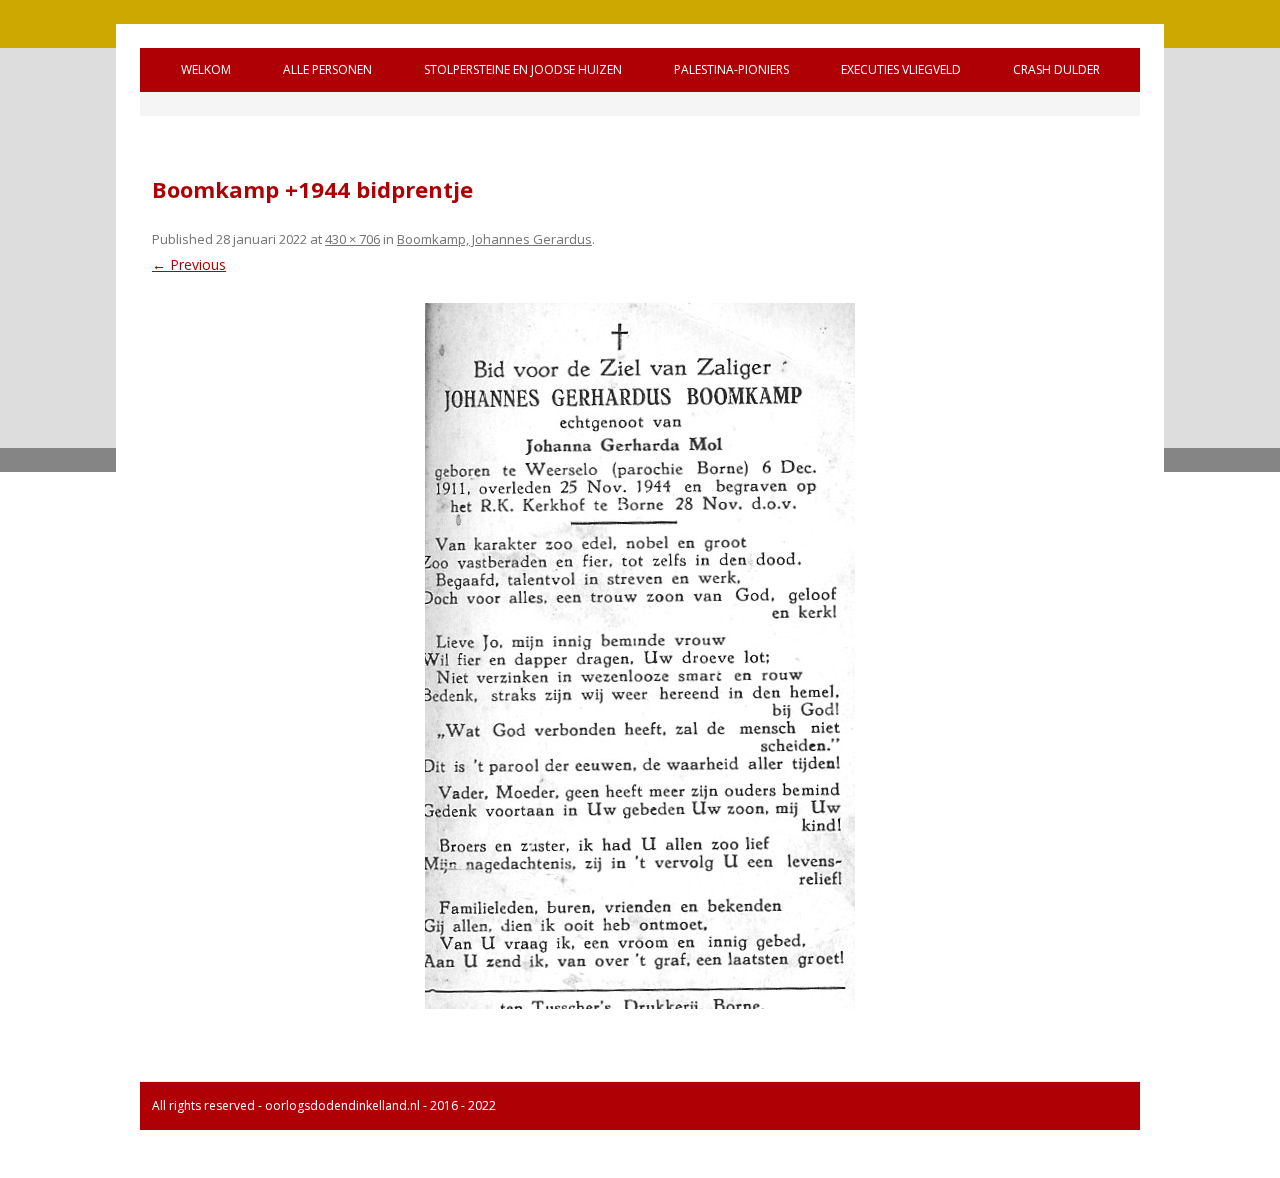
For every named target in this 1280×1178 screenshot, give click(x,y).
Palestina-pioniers (731, 69)
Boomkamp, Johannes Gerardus (494, 239)
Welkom (206, 69)
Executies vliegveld (901, 69)
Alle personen (327, 69)
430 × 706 (352, 239)
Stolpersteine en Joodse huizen (523, 69)
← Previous (189, 264)
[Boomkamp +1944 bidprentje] (640, 656)
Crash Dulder (1056, 69)
